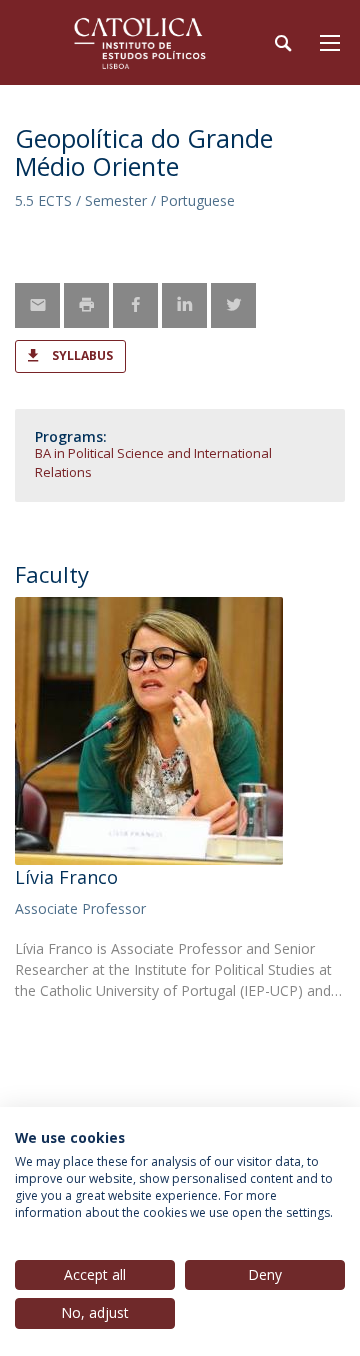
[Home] (140, 42)
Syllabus (82, 355)
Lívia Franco (66, 877)
